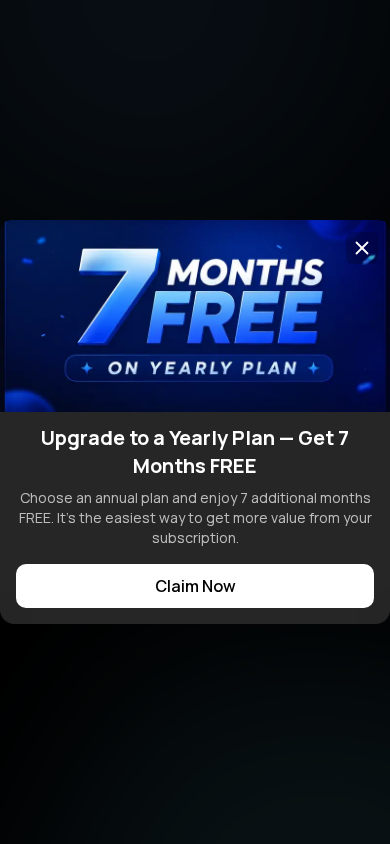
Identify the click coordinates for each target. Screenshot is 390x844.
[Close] (362, 248)
